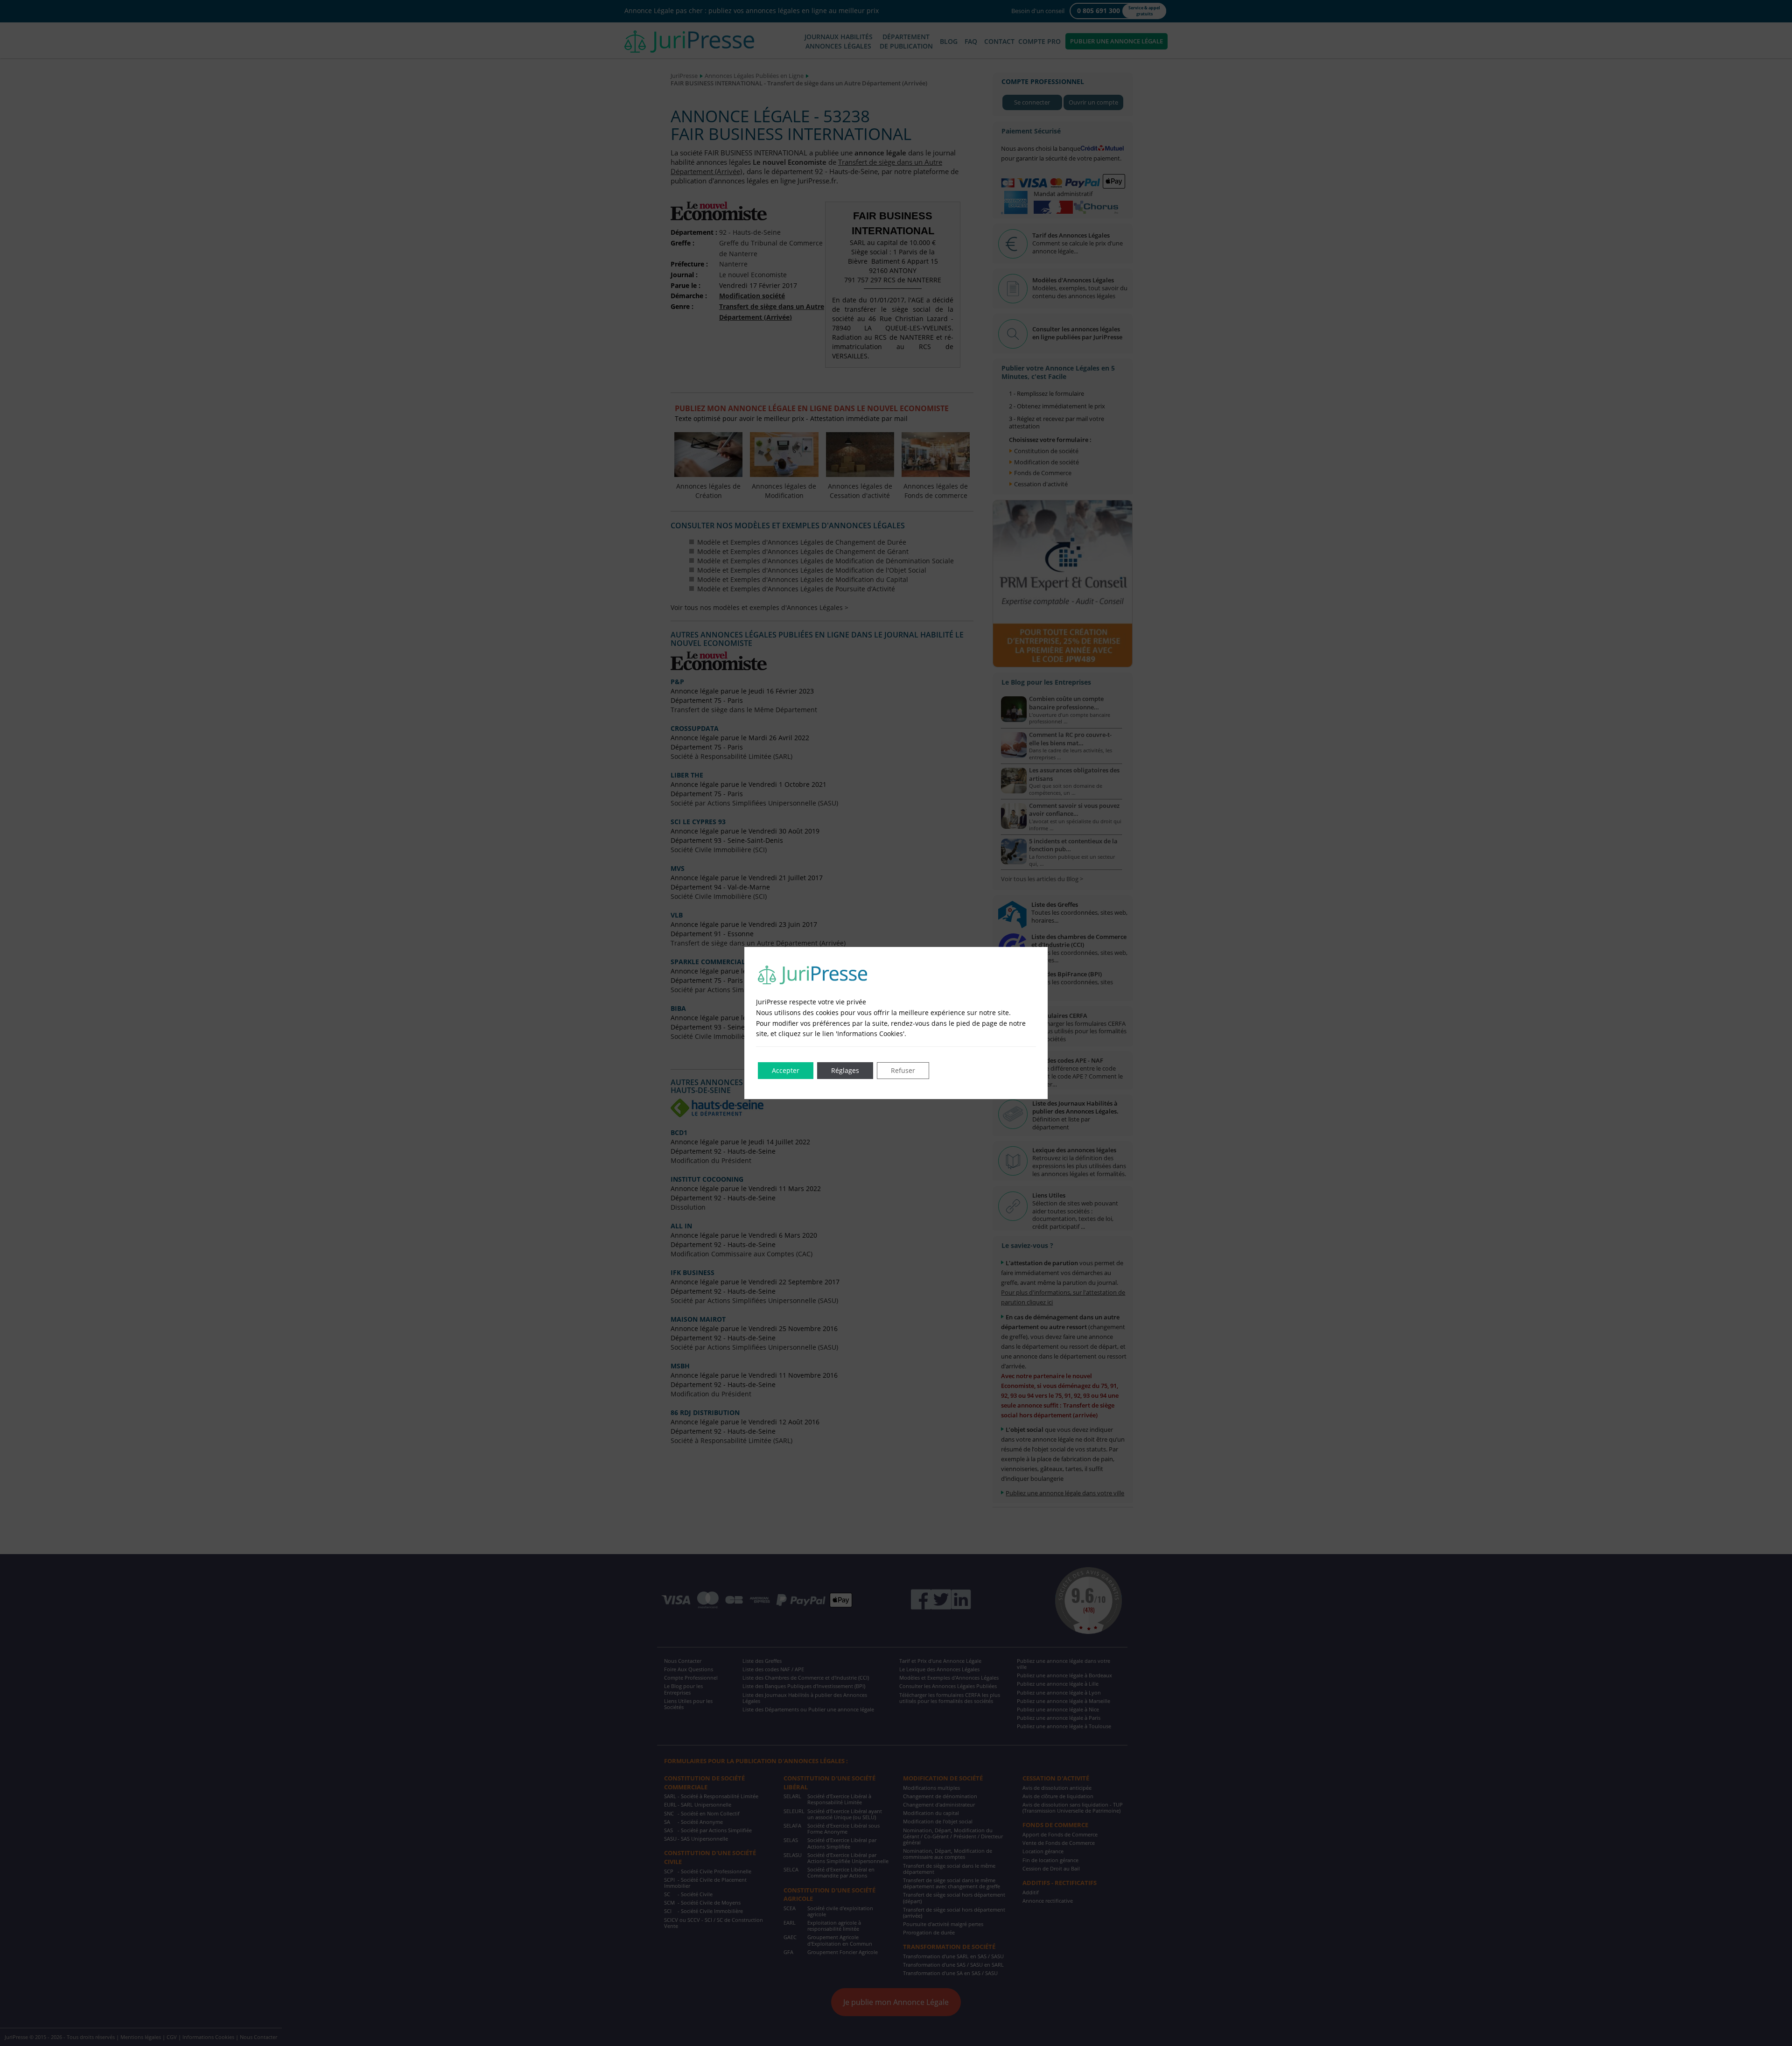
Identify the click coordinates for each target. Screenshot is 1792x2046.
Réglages (845, 1070)
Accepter (786, 1070)
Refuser (903, 1070)
